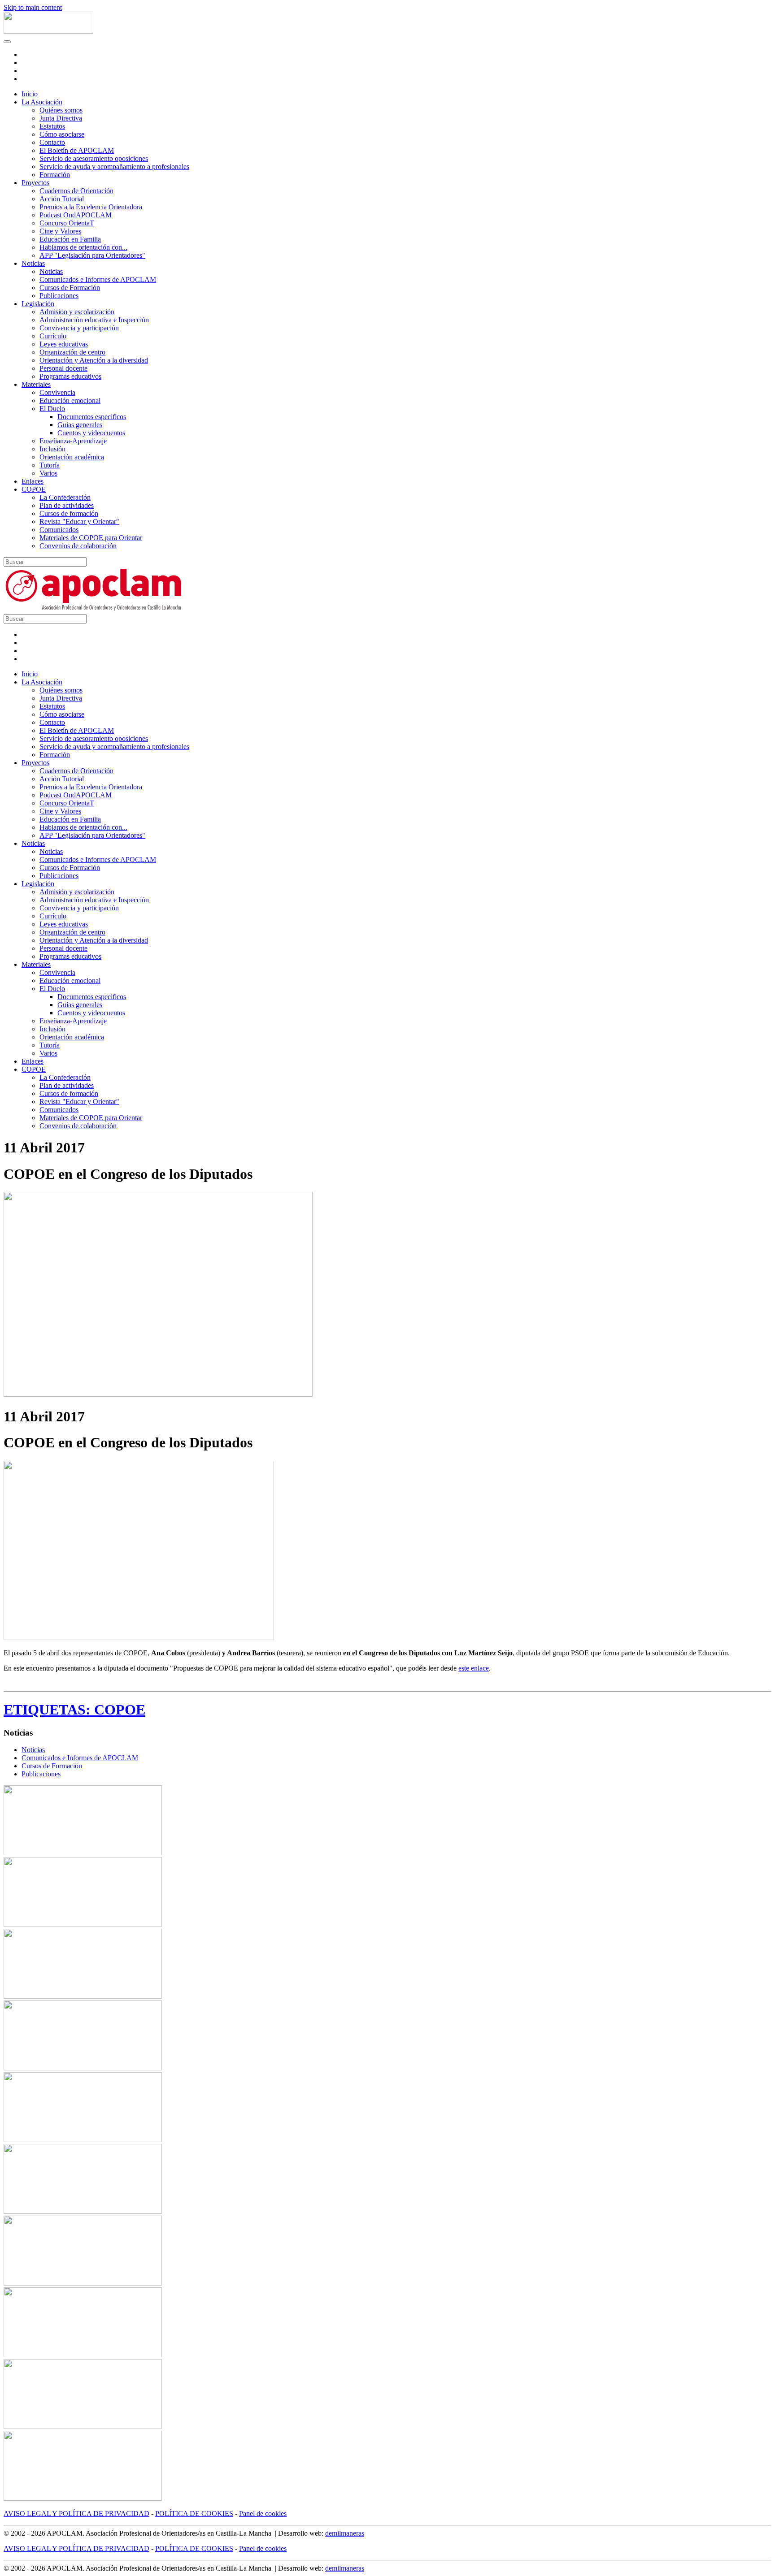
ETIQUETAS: (49, 1710)
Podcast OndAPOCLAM (76, 215)
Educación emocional (70, 400)
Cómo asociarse (62, 134)
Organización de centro (72, 352)
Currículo (53, 336)
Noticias (33, 263)
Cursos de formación (69, 513)
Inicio (30, 94)
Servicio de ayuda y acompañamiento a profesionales (114, 167)
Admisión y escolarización (77, 312)
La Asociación (42, 102)
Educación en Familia (70, 239)
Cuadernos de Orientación (76, 191)
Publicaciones (59, 296)
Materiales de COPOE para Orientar (91, 538)
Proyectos (35, 183)
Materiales (36, 384)
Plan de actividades (67, 505)
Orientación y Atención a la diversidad (94, 360)
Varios (48, 473)
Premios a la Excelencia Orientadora (91, 207)
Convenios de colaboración (78, 546)
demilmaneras (345, 2533)
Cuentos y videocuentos (91, 433)
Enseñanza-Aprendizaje (73, 441)
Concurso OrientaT (67, 223)
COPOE (34, 489)
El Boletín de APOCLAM (77, 150)
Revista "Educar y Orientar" (79, 522)
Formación (55, 175)
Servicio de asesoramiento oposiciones (94, 158)
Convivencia (57, 392)
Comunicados (59, 530)
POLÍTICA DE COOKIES (194, 2513)
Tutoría (50, 465)
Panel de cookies (263, 2513)
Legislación (38, 304)
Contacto (52, 142)
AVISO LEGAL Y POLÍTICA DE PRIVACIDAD (76, 2513)
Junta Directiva (61, 118)
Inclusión (52, 449)
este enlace (474, 1668)
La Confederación (65, 497)
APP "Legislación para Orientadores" (92, 255)
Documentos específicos (92, 417)
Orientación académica (72, 457)
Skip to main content (33, 7)
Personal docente (63, 368)
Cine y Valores (60, 231)
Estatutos (52, 126)
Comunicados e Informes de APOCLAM (98, 279)
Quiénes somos (61, 110)
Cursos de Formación (70, 288)
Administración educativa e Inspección (94, 320)
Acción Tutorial (62, 199)
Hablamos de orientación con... (83, 247)
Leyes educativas (64, 344)
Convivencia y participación (79, 328)
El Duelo (52, 409)
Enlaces (33, 481)
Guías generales (80, 425)
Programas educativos (70, 376)
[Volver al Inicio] (48, 31)
